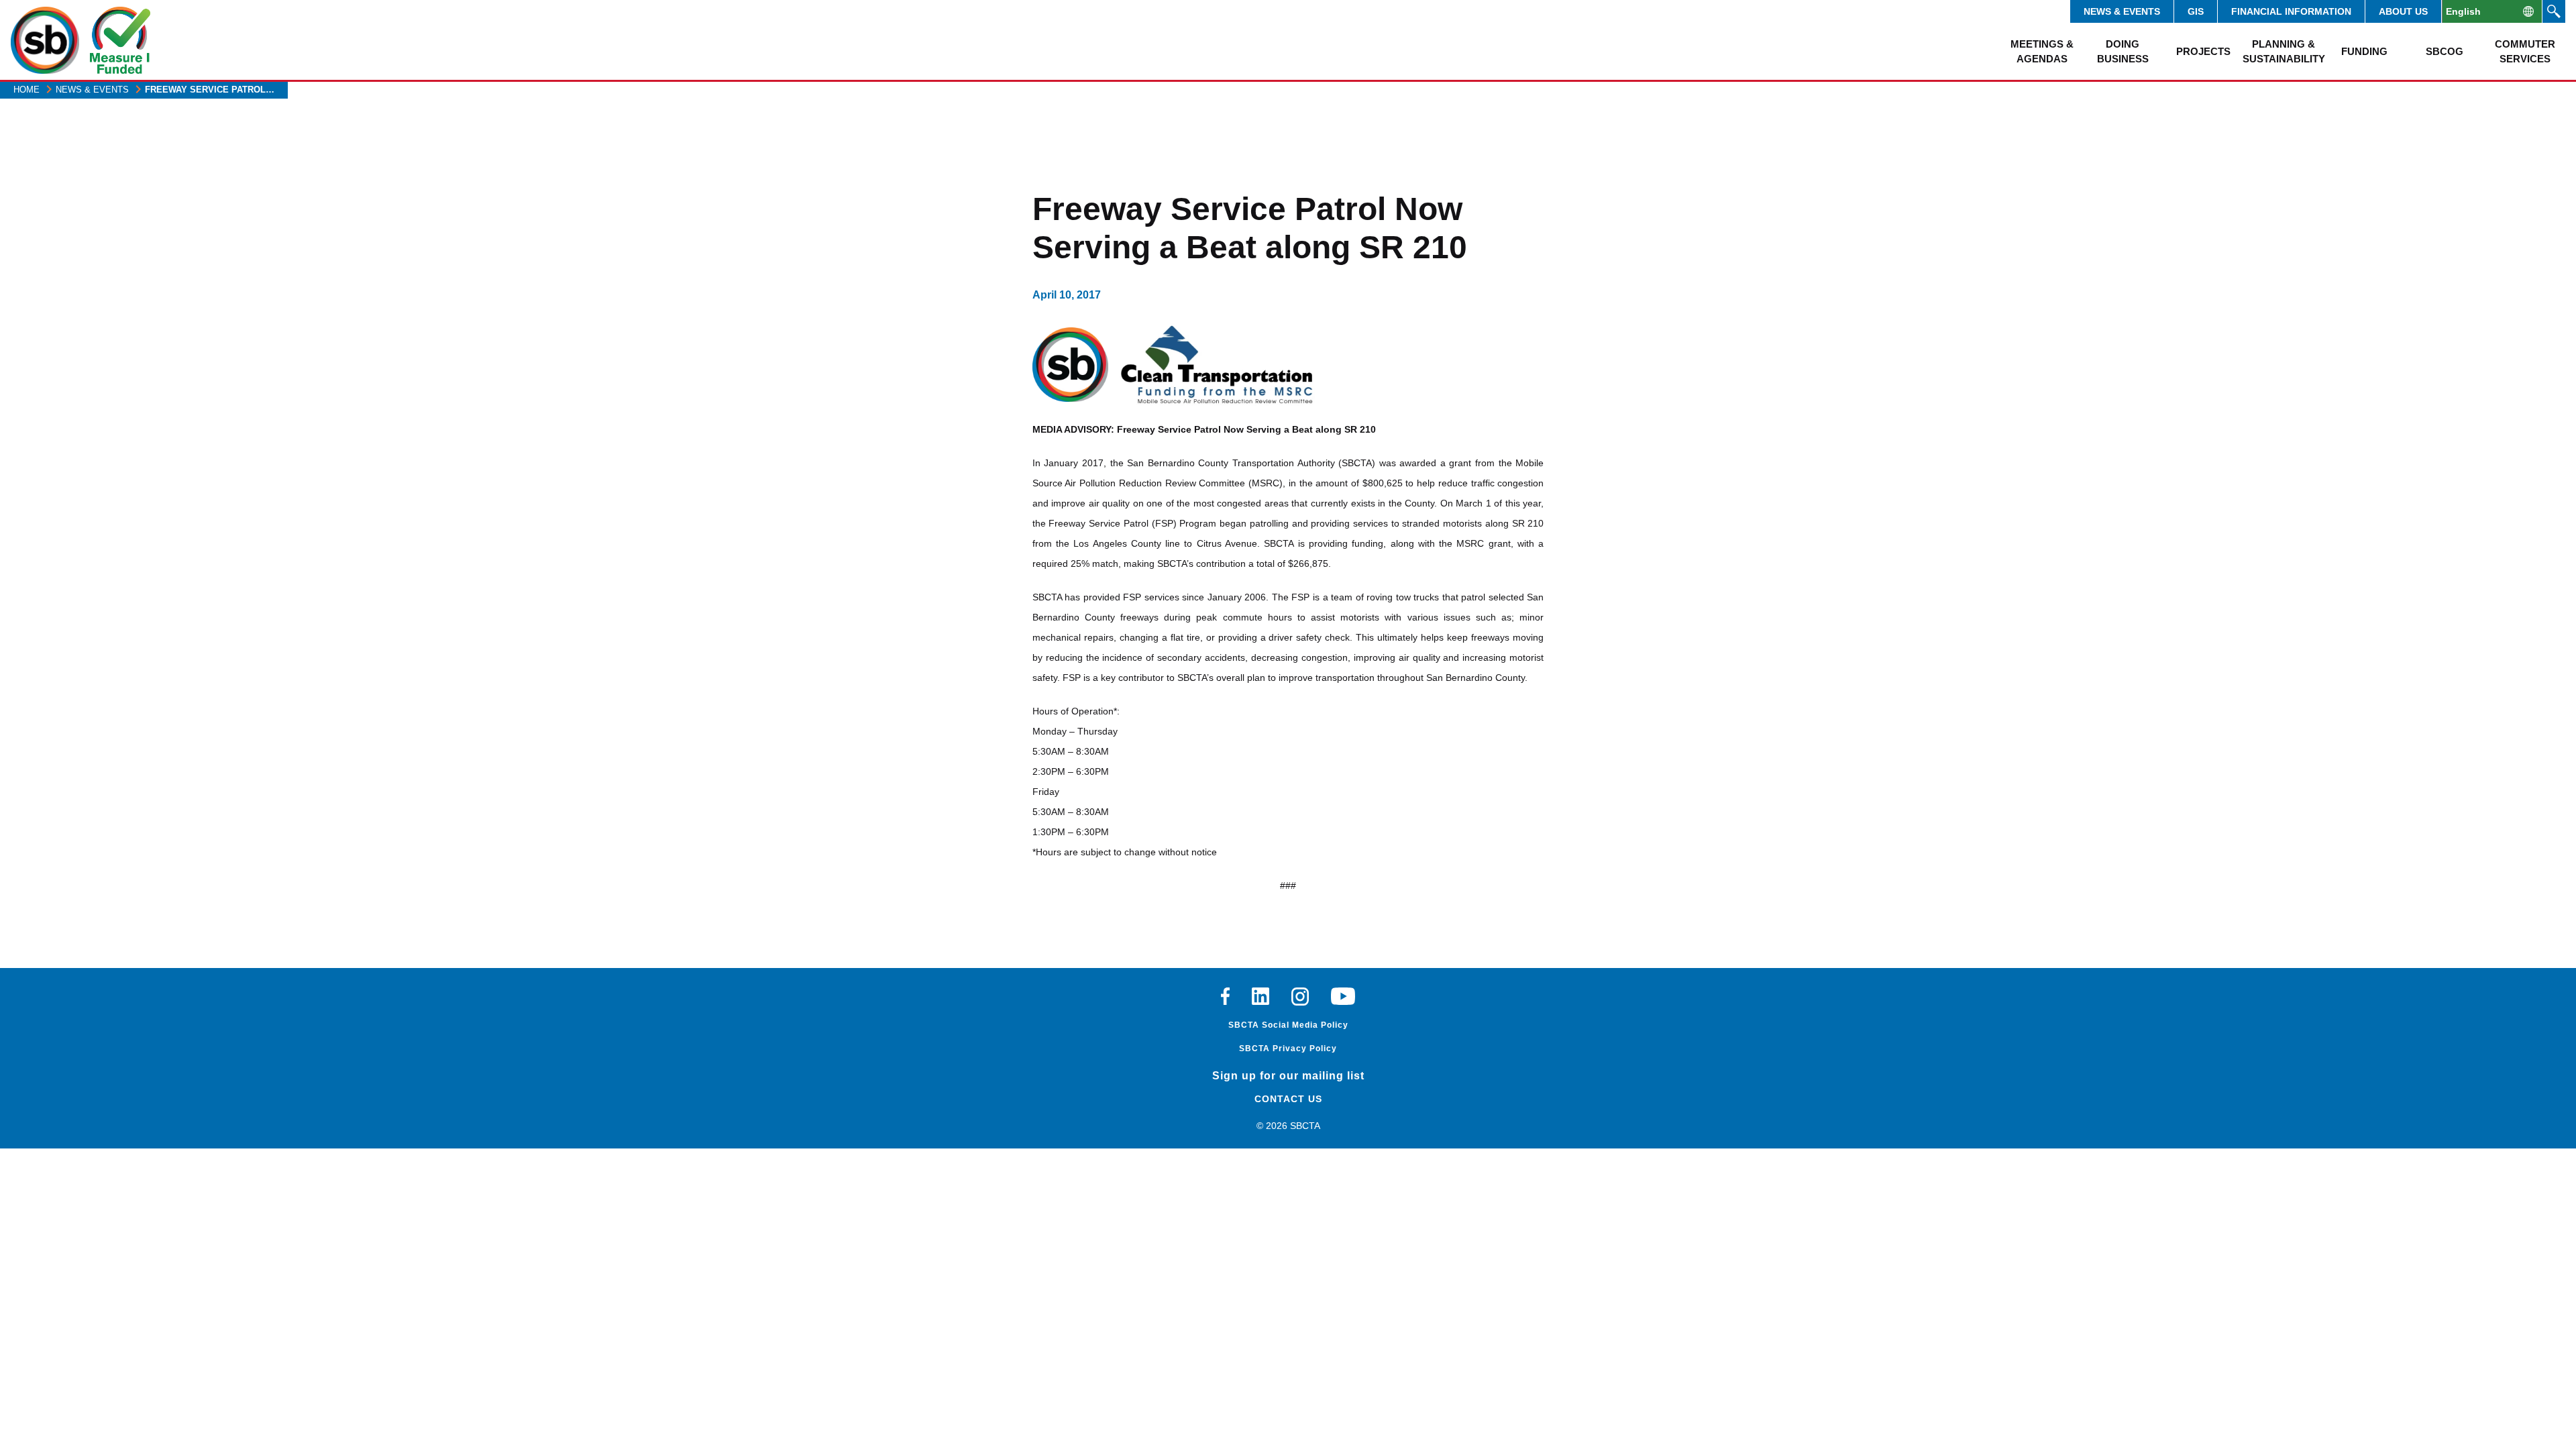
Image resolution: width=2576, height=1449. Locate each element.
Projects (2203, 51)
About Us (2403, 11)
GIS (2196, 11)
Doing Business (2123, 51)
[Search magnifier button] (2554, 11)
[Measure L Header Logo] (120, 40)
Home (26, 90)
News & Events (2122, 11)
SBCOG (2445, 51)
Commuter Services (2525, 51)
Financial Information (2291, 11)
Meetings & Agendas (2042, 51)
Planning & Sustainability (2284, 51)
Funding (2364, 51)
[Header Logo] (45, 40)
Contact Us (1288, 1099)
